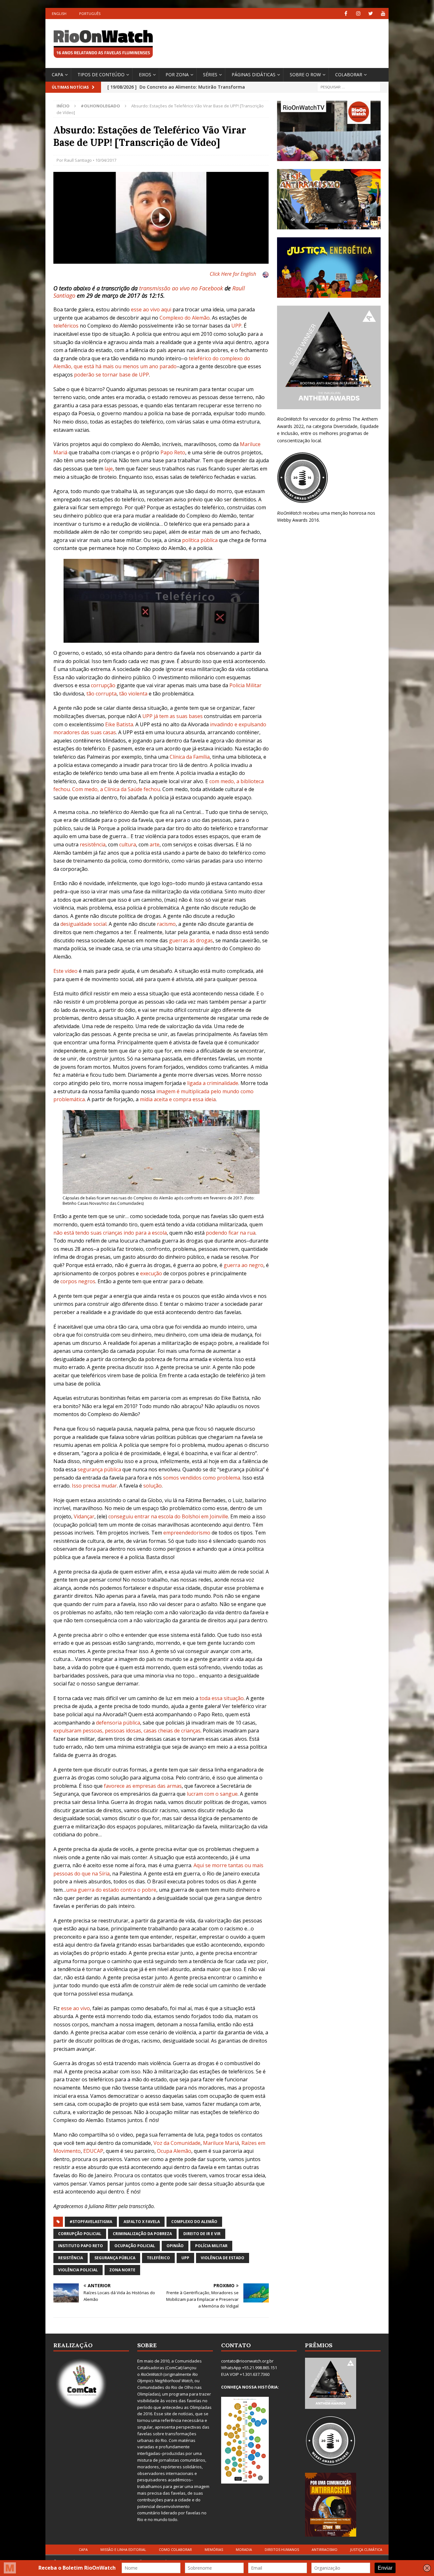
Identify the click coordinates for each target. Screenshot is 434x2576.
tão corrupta (102, 694)
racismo (166, 924)
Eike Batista (119, 724)
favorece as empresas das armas (143, 1786)
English (59, 14)
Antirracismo (325, 2549)
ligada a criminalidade (213, 1083)
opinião (175, 2246)
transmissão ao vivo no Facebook (181, 288)
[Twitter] (371, 14)
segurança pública (99, 1469)
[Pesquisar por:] (349, 87)
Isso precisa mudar (94, 1486)
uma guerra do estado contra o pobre (111, 1890)
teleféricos (66, 326)
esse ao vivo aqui (151, 309)
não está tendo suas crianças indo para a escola (110, 1233)
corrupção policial (80, 2234)
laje (109, 469)
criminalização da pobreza (142, 2234)
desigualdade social (83, 924)
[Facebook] (346, 14)
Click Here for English (233, 274)
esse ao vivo (75, 2008)
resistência (93, 844)
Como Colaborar (175, 2549)
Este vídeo (65, 971)
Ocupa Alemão (174, 2151)
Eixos (145, 75)
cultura (128, 844)
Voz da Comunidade (177, 2143)
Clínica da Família (190, 757)
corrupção (103, 685)
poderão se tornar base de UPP (112, 375)
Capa (58, 75)
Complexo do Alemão (185, 318)
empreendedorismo (187, 1533)
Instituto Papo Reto (81, 2246)
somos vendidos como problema (202, 1478)
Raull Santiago (78, 160)
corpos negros (78, 1281)
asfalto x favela (142, 2222)
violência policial (78, 2270)
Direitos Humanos (282, 2549)
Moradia (244, 2549)
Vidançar (84, 1516)
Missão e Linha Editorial (123, 2549)
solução (153, 1486)
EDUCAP (93, 2151)
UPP (236, 326)
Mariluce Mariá (221, 2143)
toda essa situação (222, 1698)
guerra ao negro (244, 1265)
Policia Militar (245, 685)
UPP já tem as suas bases (173, 716)
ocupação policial (135, 2246)
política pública (200, 540)
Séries (210, 75)
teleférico (158, 2258)
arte (155, 844)
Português (90, 14)
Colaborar (349, 75)
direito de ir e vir (202, 2234)
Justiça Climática (366, 2549)
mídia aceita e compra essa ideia (178, 1099)
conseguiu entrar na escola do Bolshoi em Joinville (168, 1516)
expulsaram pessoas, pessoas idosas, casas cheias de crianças (127, 1731)
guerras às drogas (191, 940)
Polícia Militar (211, 2246)
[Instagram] (358, 14)
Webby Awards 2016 (298, 520)
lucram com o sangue (212, 1794)
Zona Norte (122, 2270)
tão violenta (133, 694)
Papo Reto (173, 452)
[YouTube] (383, 14)
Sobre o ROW (305, 75)
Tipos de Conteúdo (101, 75)
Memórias (214, 2549)
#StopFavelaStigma (91, 2222)
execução (151, 1273)
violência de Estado (223, 2258)
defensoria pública (118, 1723)
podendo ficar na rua (231, 1233)
